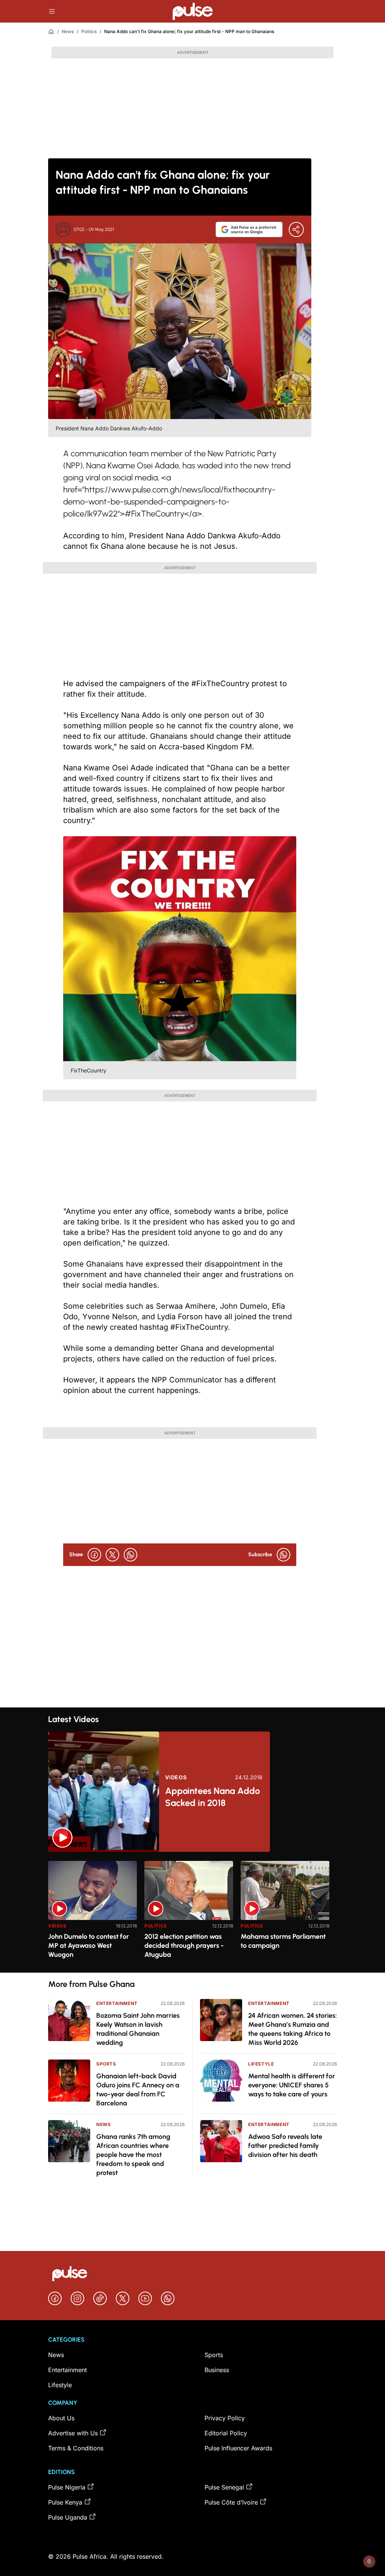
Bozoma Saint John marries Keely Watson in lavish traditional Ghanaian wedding (138, 2029)
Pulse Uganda (68, 2517)
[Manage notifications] (369, 2561)
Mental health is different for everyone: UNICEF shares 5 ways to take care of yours (292, 2085)
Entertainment (117, 2003)
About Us (61, 2418)
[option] (92, 1914)
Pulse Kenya (65, 2502)
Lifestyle (261, 2064)
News (68, 31)
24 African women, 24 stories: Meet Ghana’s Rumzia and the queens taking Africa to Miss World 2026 (293, 2029)
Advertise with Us (73, 2433)
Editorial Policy (226, 2433)
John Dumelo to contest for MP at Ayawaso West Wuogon (89, 1946)
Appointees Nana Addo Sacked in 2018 (212, 1797)
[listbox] (192, 1912)
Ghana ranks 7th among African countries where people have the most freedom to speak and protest (133, 2155)
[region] (192, 1912)
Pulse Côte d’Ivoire (231, 2502)
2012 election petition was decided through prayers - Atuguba (184, 1946)
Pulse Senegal (224, 2487)
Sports (106, 2064)
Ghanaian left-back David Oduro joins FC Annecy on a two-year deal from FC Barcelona (138, 2090)
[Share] (296, 229)
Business (217, 2370)
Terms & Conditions (76, 2448)
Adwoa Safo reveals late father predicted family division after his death (285, 2146)
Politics (89, 31)
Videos (176, 1777)
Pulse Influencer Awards (238, 2448)
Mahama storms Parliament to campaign (283, 1941)
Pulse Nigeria (67, 2487)
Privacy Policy (225, 2418)
